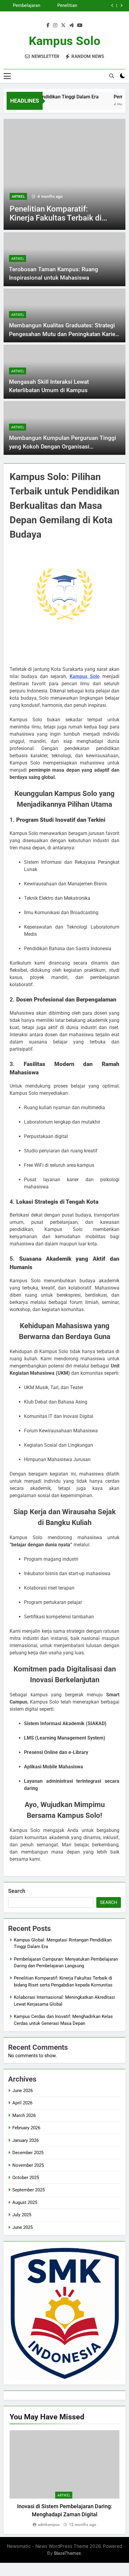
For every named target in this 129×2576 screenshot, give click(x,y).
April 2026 (22, 2103)
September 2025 (28, 2190)
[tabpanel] (64, 2479)
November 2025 (28, 2165)
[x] (63, 26)
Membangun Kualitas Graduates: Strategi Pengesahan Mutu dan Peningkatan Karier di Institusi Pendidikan (63, 334)
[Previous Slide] (112, 6)
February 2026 (26, 2128)
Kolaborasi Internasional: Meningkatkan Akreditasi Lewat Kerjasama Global (22, 7)
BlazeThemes (67, 2553)
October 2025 (26, 2178)
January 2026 (25, 2140)
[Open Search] (112, 76)
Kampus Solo (65, 41)
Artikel (78, 197)
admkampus (49, 2524)
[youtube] (80, 26)
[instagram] (55, 26)
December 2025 (28, 2153)
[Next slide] (121, 6)
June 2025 (22, 2227)
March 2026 (24, 2115)
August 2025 (25, 2202)
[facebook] (48, 26)
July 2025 (22, 2215)
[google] (71, 26)
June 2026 (22, 2091)
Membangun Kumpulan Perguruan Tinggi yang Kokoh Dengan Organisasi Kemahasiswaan (63, 446)
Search (17, 1891)
